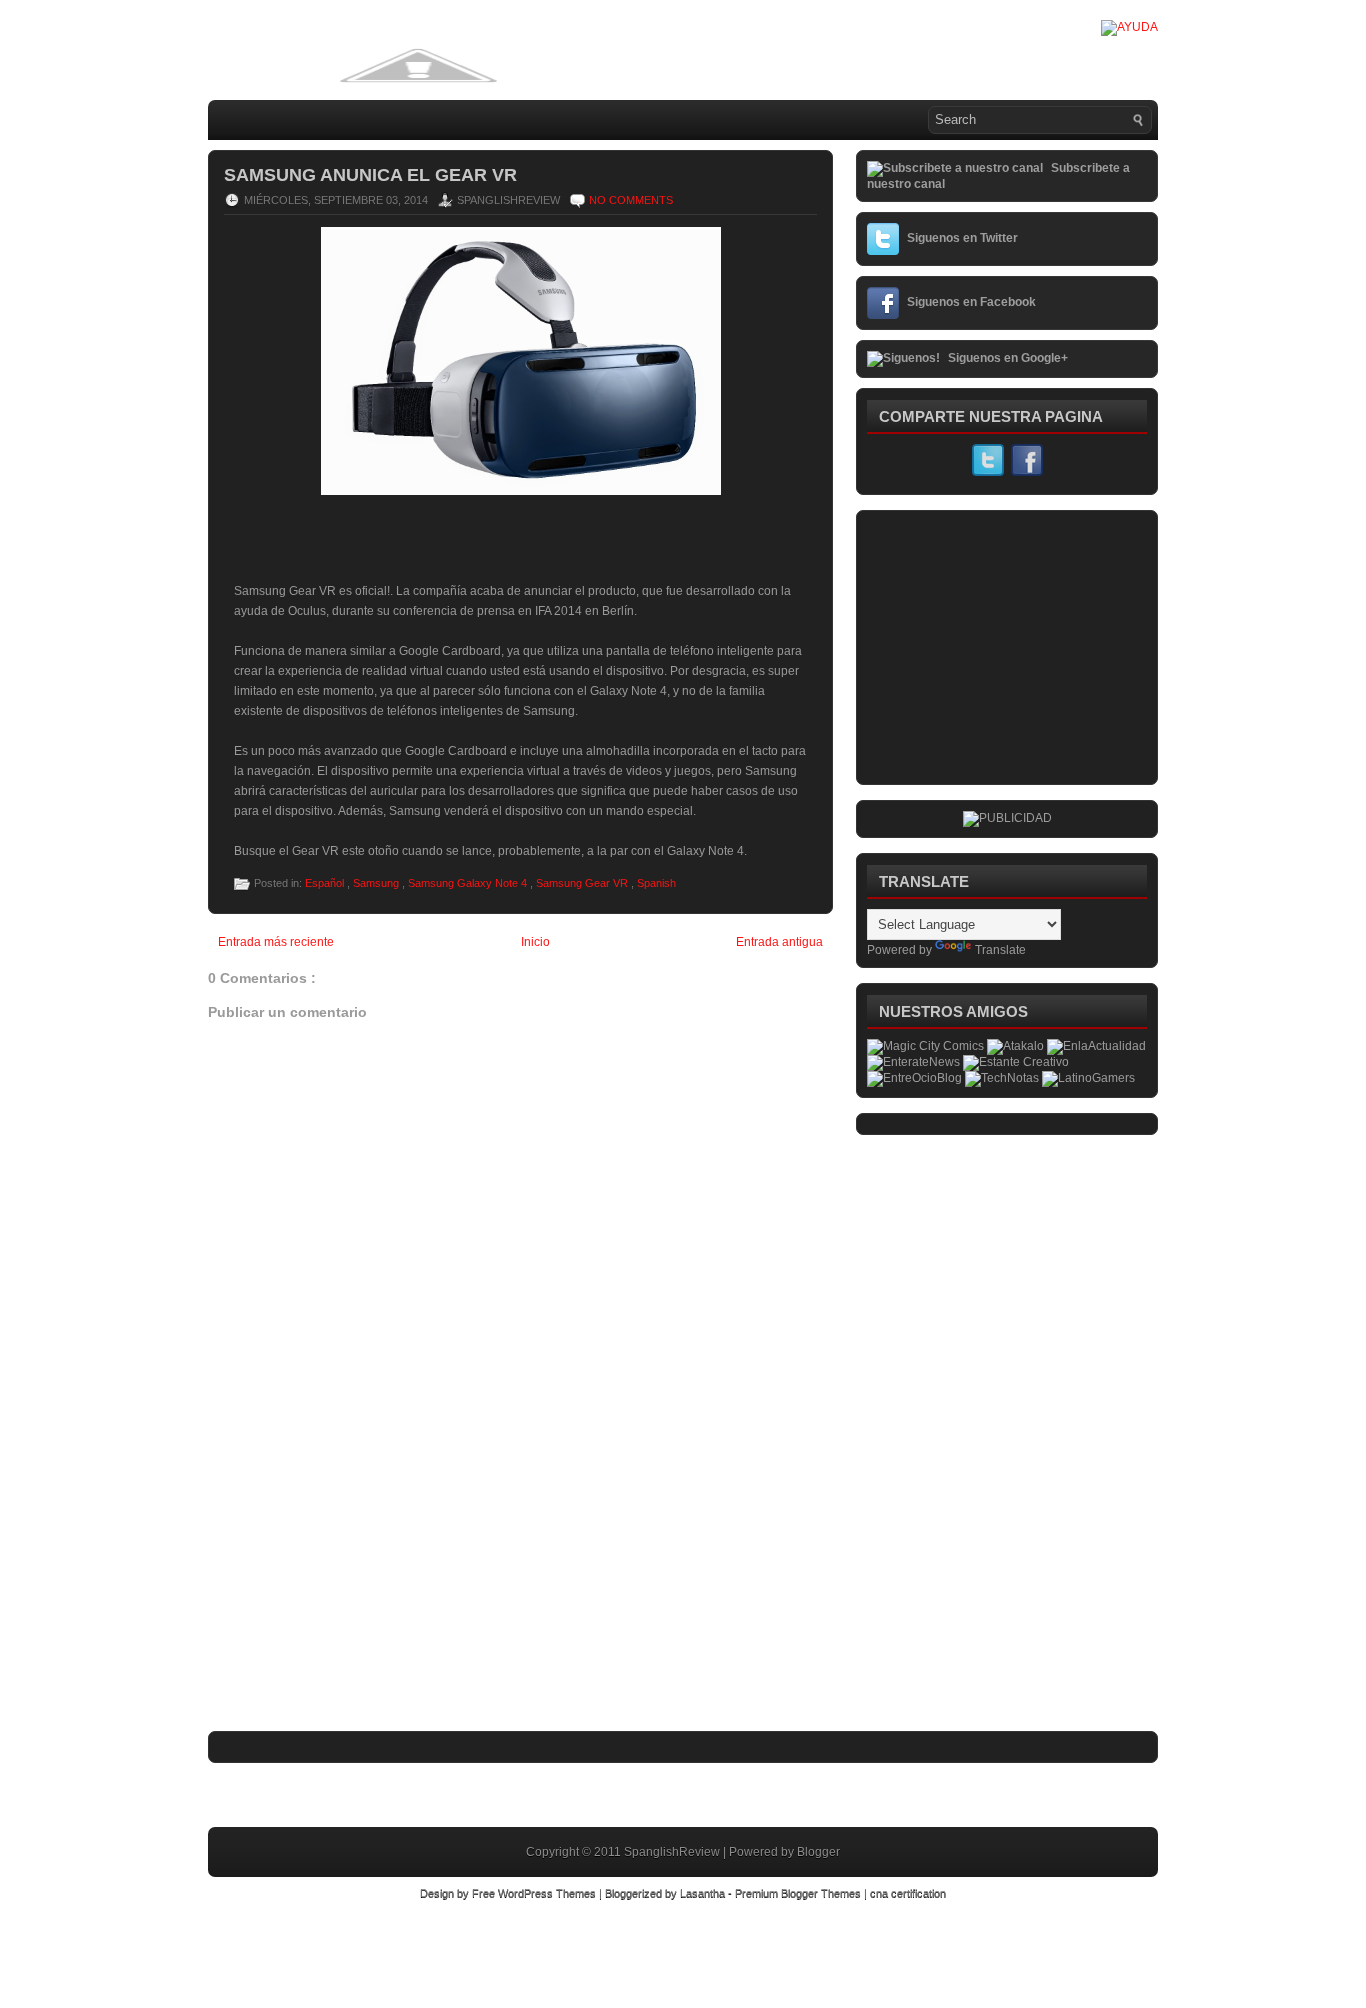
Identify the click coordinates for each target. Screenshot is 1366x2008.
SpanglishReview (673, 1852)
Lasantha (704, 1893)
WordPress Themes (548, 1893)
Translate (1000, 950)
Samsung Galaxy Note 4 (469, 883)
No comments (631, 200)
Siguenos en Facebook (971, 302)
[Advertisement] (358, 1596)
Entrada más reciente (276, 942)
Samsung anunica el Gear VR (370, 175)
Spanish (656, 883)
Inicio (535, 942)
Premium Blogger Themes (799, 1893)
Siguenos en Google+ (1008, 358)
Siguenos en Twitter (962, 238)
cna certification (908, 1893)
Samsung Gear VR (583, 883)
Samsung (377, 883)
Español (326, 883)
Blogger (818, 1852)
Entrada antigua (779, 942)
